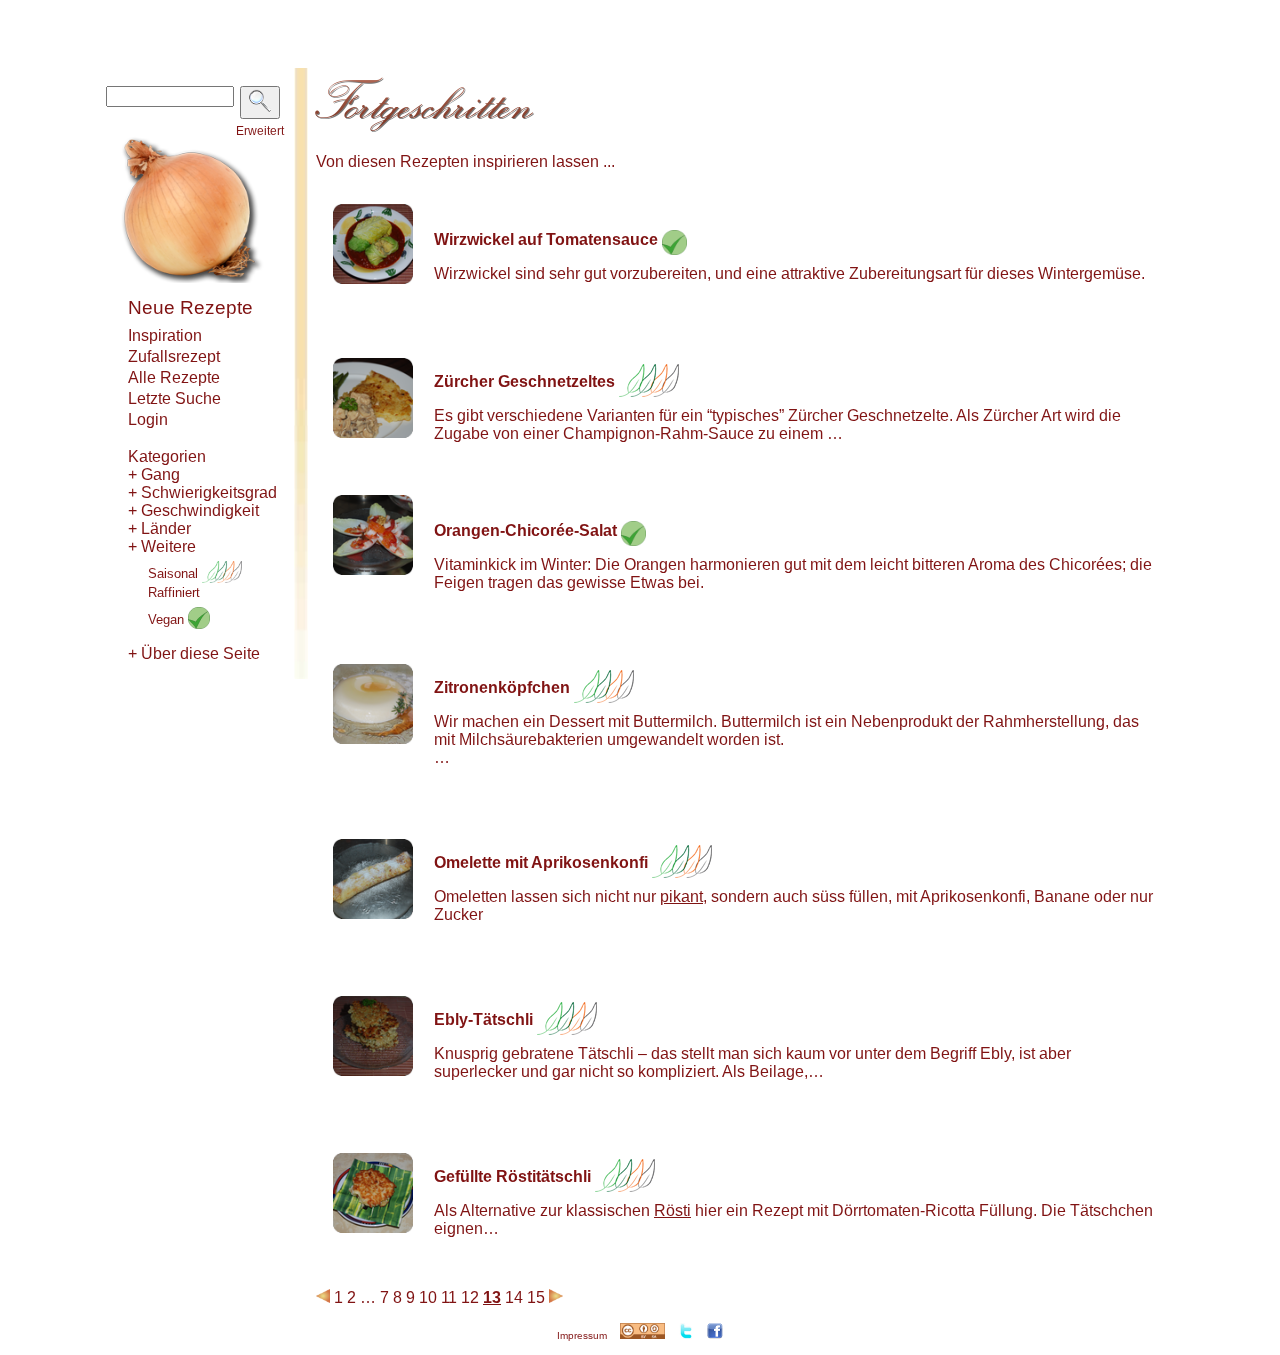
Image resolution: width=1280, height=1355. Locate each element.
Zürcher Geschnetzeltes (524, 381)
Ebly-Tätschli (483, 1019)
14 (514, 1297)
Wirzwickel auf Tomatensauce (546, 239)
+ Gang (154, 474)
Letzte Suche (174, 398)
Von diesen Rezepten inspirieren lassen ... (465, 161)
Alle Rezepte (174, 377)
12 (470, 1297)
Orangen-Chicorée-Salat (525, 530)
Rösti (672, 1210)
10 (428, 1297)
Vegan (168, 619)
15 (536, 1297)
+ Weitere (162, 546)
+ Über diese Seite (194, 653)
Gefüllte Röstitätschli (512, 1176)
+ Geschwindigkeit (193, 510)
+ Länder (159, 528)
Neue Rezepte (190, 307)
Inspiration (165, 335)
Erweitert (260, 131)
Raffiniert (174, 592)
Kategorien (167, 456)
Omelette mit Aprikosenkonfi (541, 862)
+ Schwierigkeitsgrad (202, 492)
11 (449, 1297)
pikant (681, 896)
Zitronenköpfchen (502, 687)
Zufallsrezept (174, 356)
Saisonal (175, 573)
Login (148, 419)
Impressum (582, 1335)
